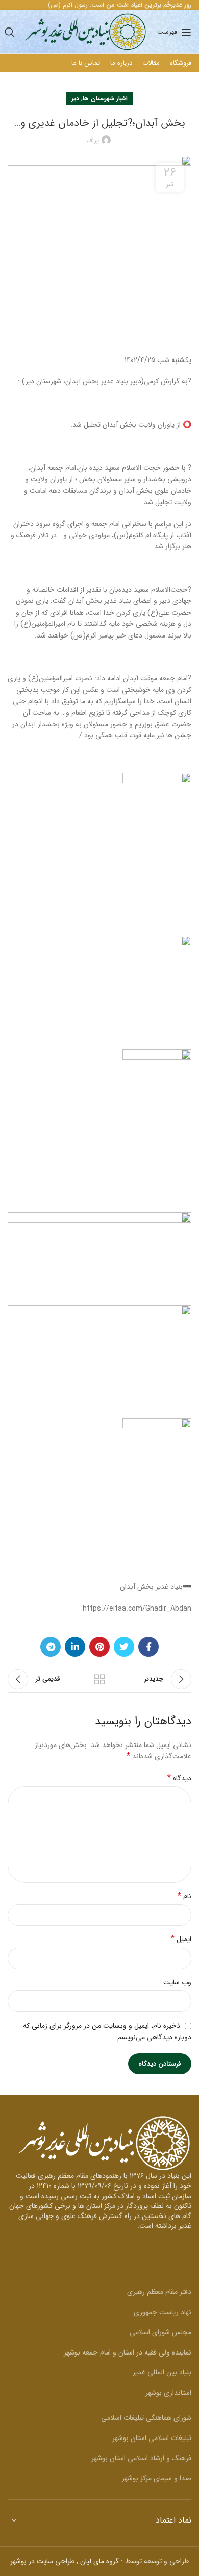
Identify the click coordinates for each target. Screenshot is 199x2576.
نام (184, 1896)
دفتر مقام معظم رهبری (159, 2292)
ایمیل (181, 1939)
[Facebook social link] (148, 1647)
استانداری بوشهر (168, 2393)
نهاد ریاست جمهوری (163, 2312)
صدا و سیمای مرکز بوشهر (157, 2478)
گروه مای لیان (99, 2561)
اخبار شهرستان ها (105, 99)
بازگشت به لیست (99, 1679)
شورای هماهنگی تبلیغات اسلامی (146, 2418)
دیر (75, 99)
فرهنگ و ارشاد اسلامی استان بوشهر (141, 2458)
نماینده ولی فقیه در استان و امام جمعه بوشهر (128, 2352)
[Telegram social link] (51, 1647)
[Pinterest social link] (99, 1647)
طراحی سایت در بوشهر (42, 2561)
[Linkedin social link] (75, 1647)
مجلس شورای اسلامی (160, 2332)
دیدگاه (179, 1778)
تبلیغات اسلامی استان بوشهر (152, 2438)
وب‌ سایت (177, 1982)
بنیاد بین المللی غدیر (162, 2372)
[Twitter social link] (124, 1647)
